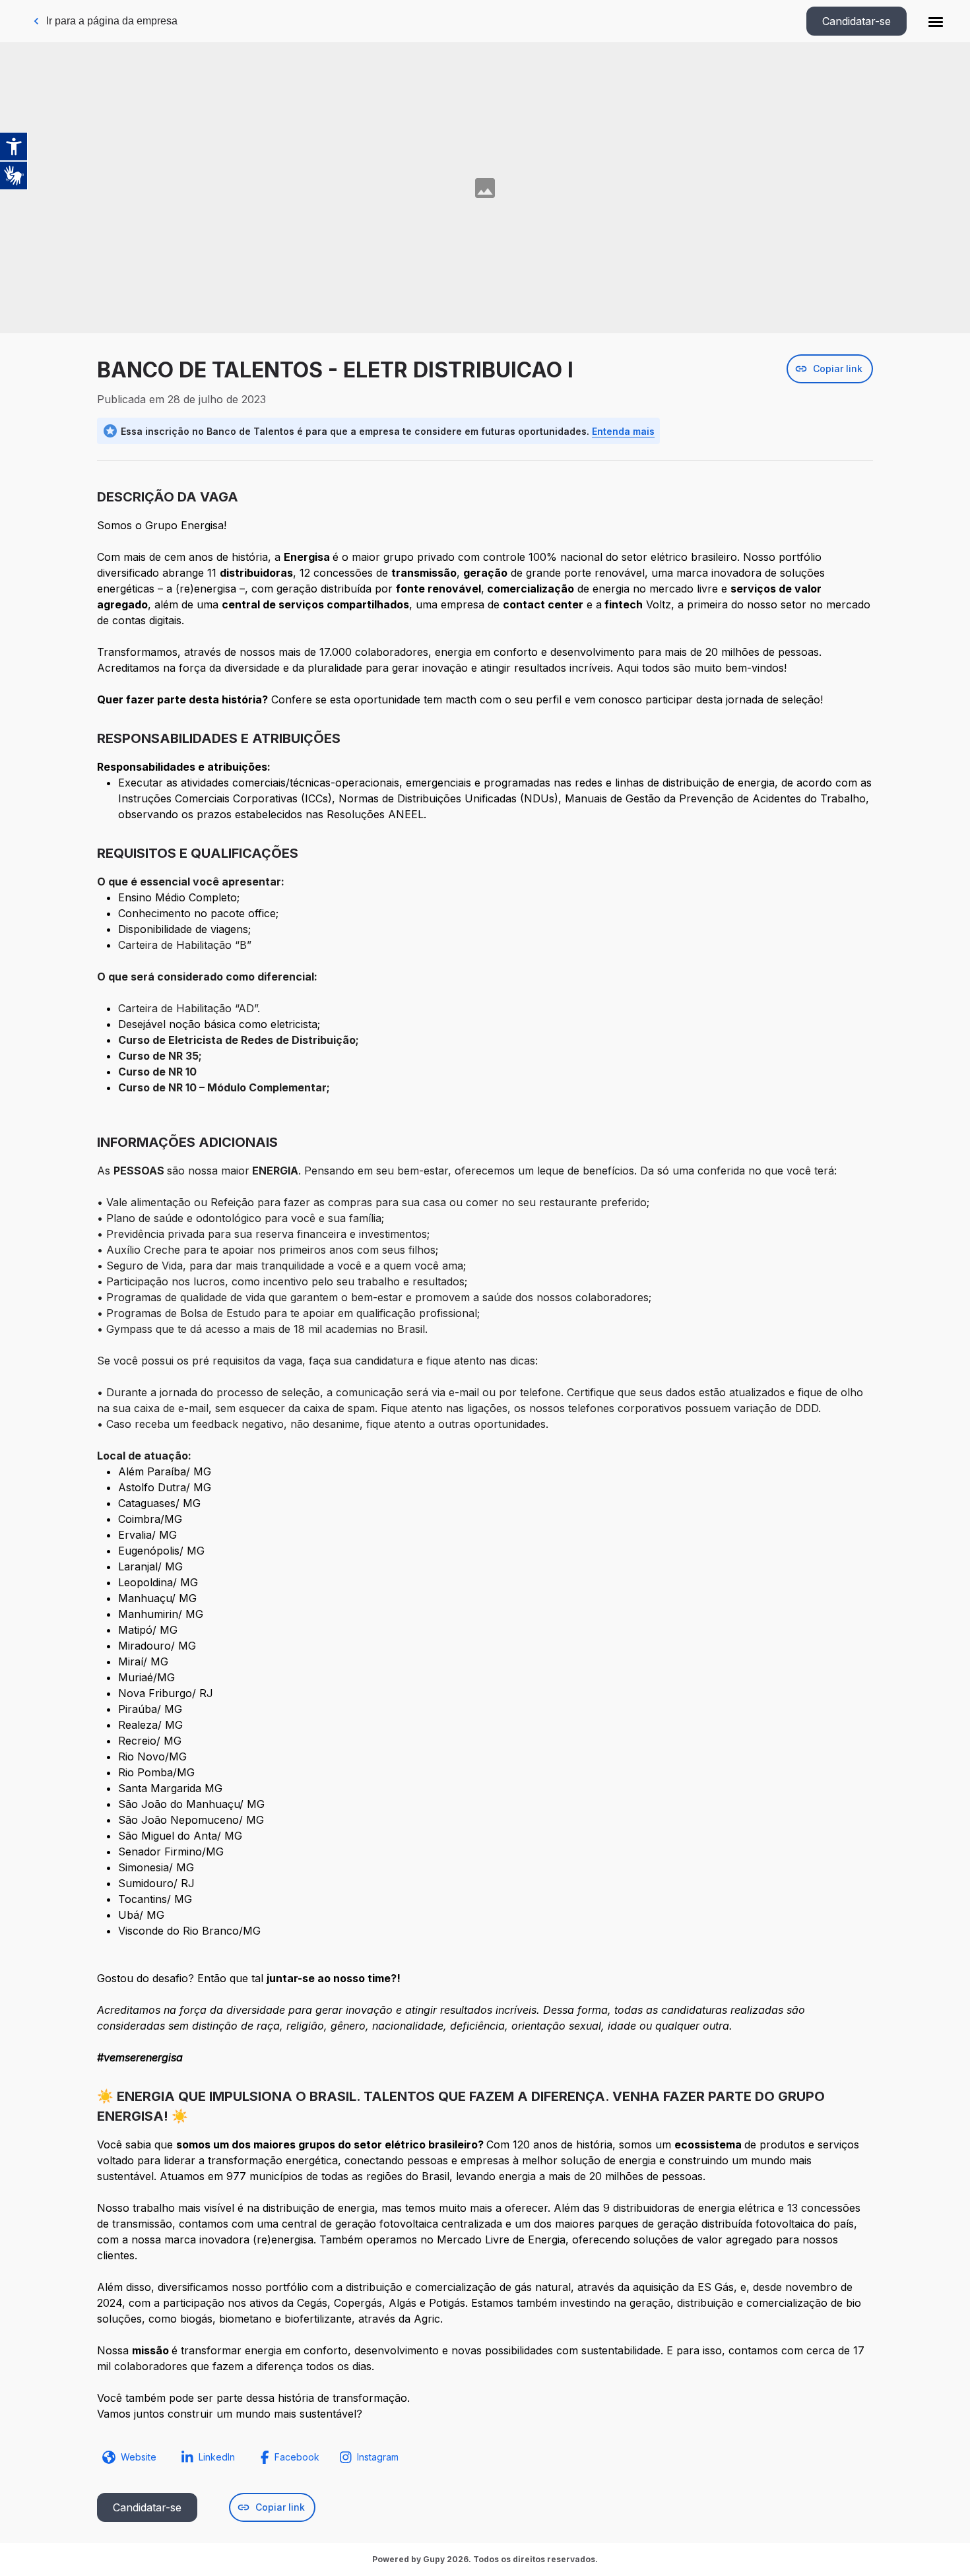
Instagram (378, 2457)
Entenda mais (623, 431)
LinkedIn (217, 2457)
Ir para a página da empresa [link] (112, 21)
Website (139, 2457)
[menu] (936, 21)
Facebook (297, 2457)
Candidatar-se (857, 21)
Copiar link (838, 369)
